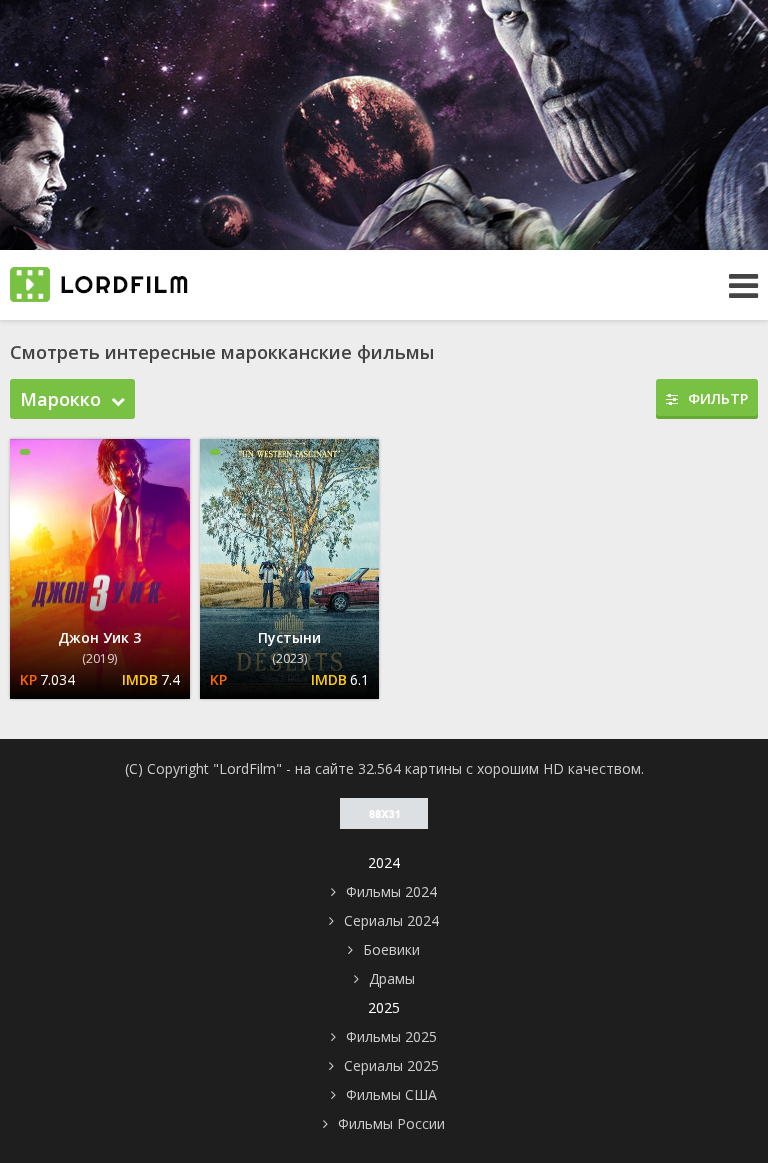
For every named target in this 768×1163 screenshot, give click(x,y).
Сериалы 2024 (391, 920)
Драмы (392, 978)
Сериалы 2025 (391, 1065)
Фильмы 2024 (391, 891)
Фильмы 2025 (391, 1036)
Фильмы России (391, 1123)
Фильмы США (391, 1094)
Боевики (391, 949)
